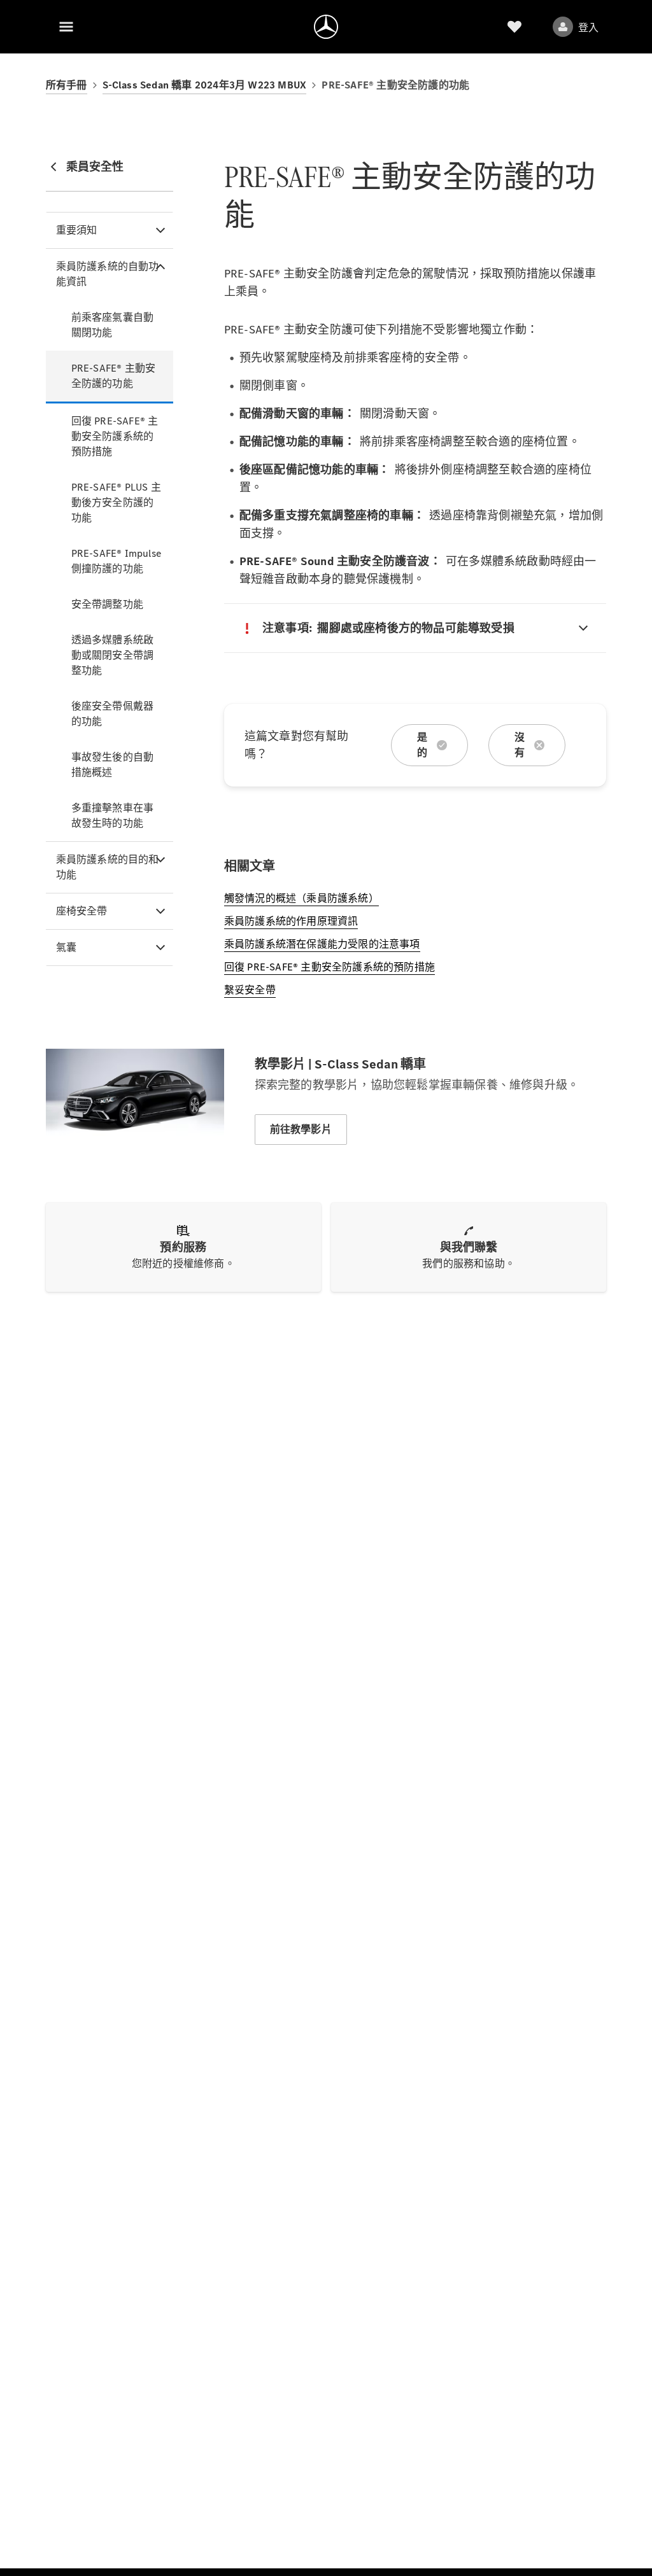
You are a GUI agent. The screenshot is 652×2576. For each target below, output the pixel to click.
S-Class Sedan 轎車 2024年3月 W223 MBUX (205, 85)
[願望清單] (514, 27)
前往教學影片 (301, 1129)
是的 (422, 745)
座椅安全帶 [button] (82, 911)
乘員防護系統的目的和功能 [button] (108, 867)
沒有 (520, 745)
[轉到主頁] (326, 27)
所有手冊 (67, 85)
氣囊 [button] (66, 947)
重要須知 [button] (77, 230)
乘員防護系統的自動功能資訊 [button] (108, 274)
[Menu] (66, 27)
